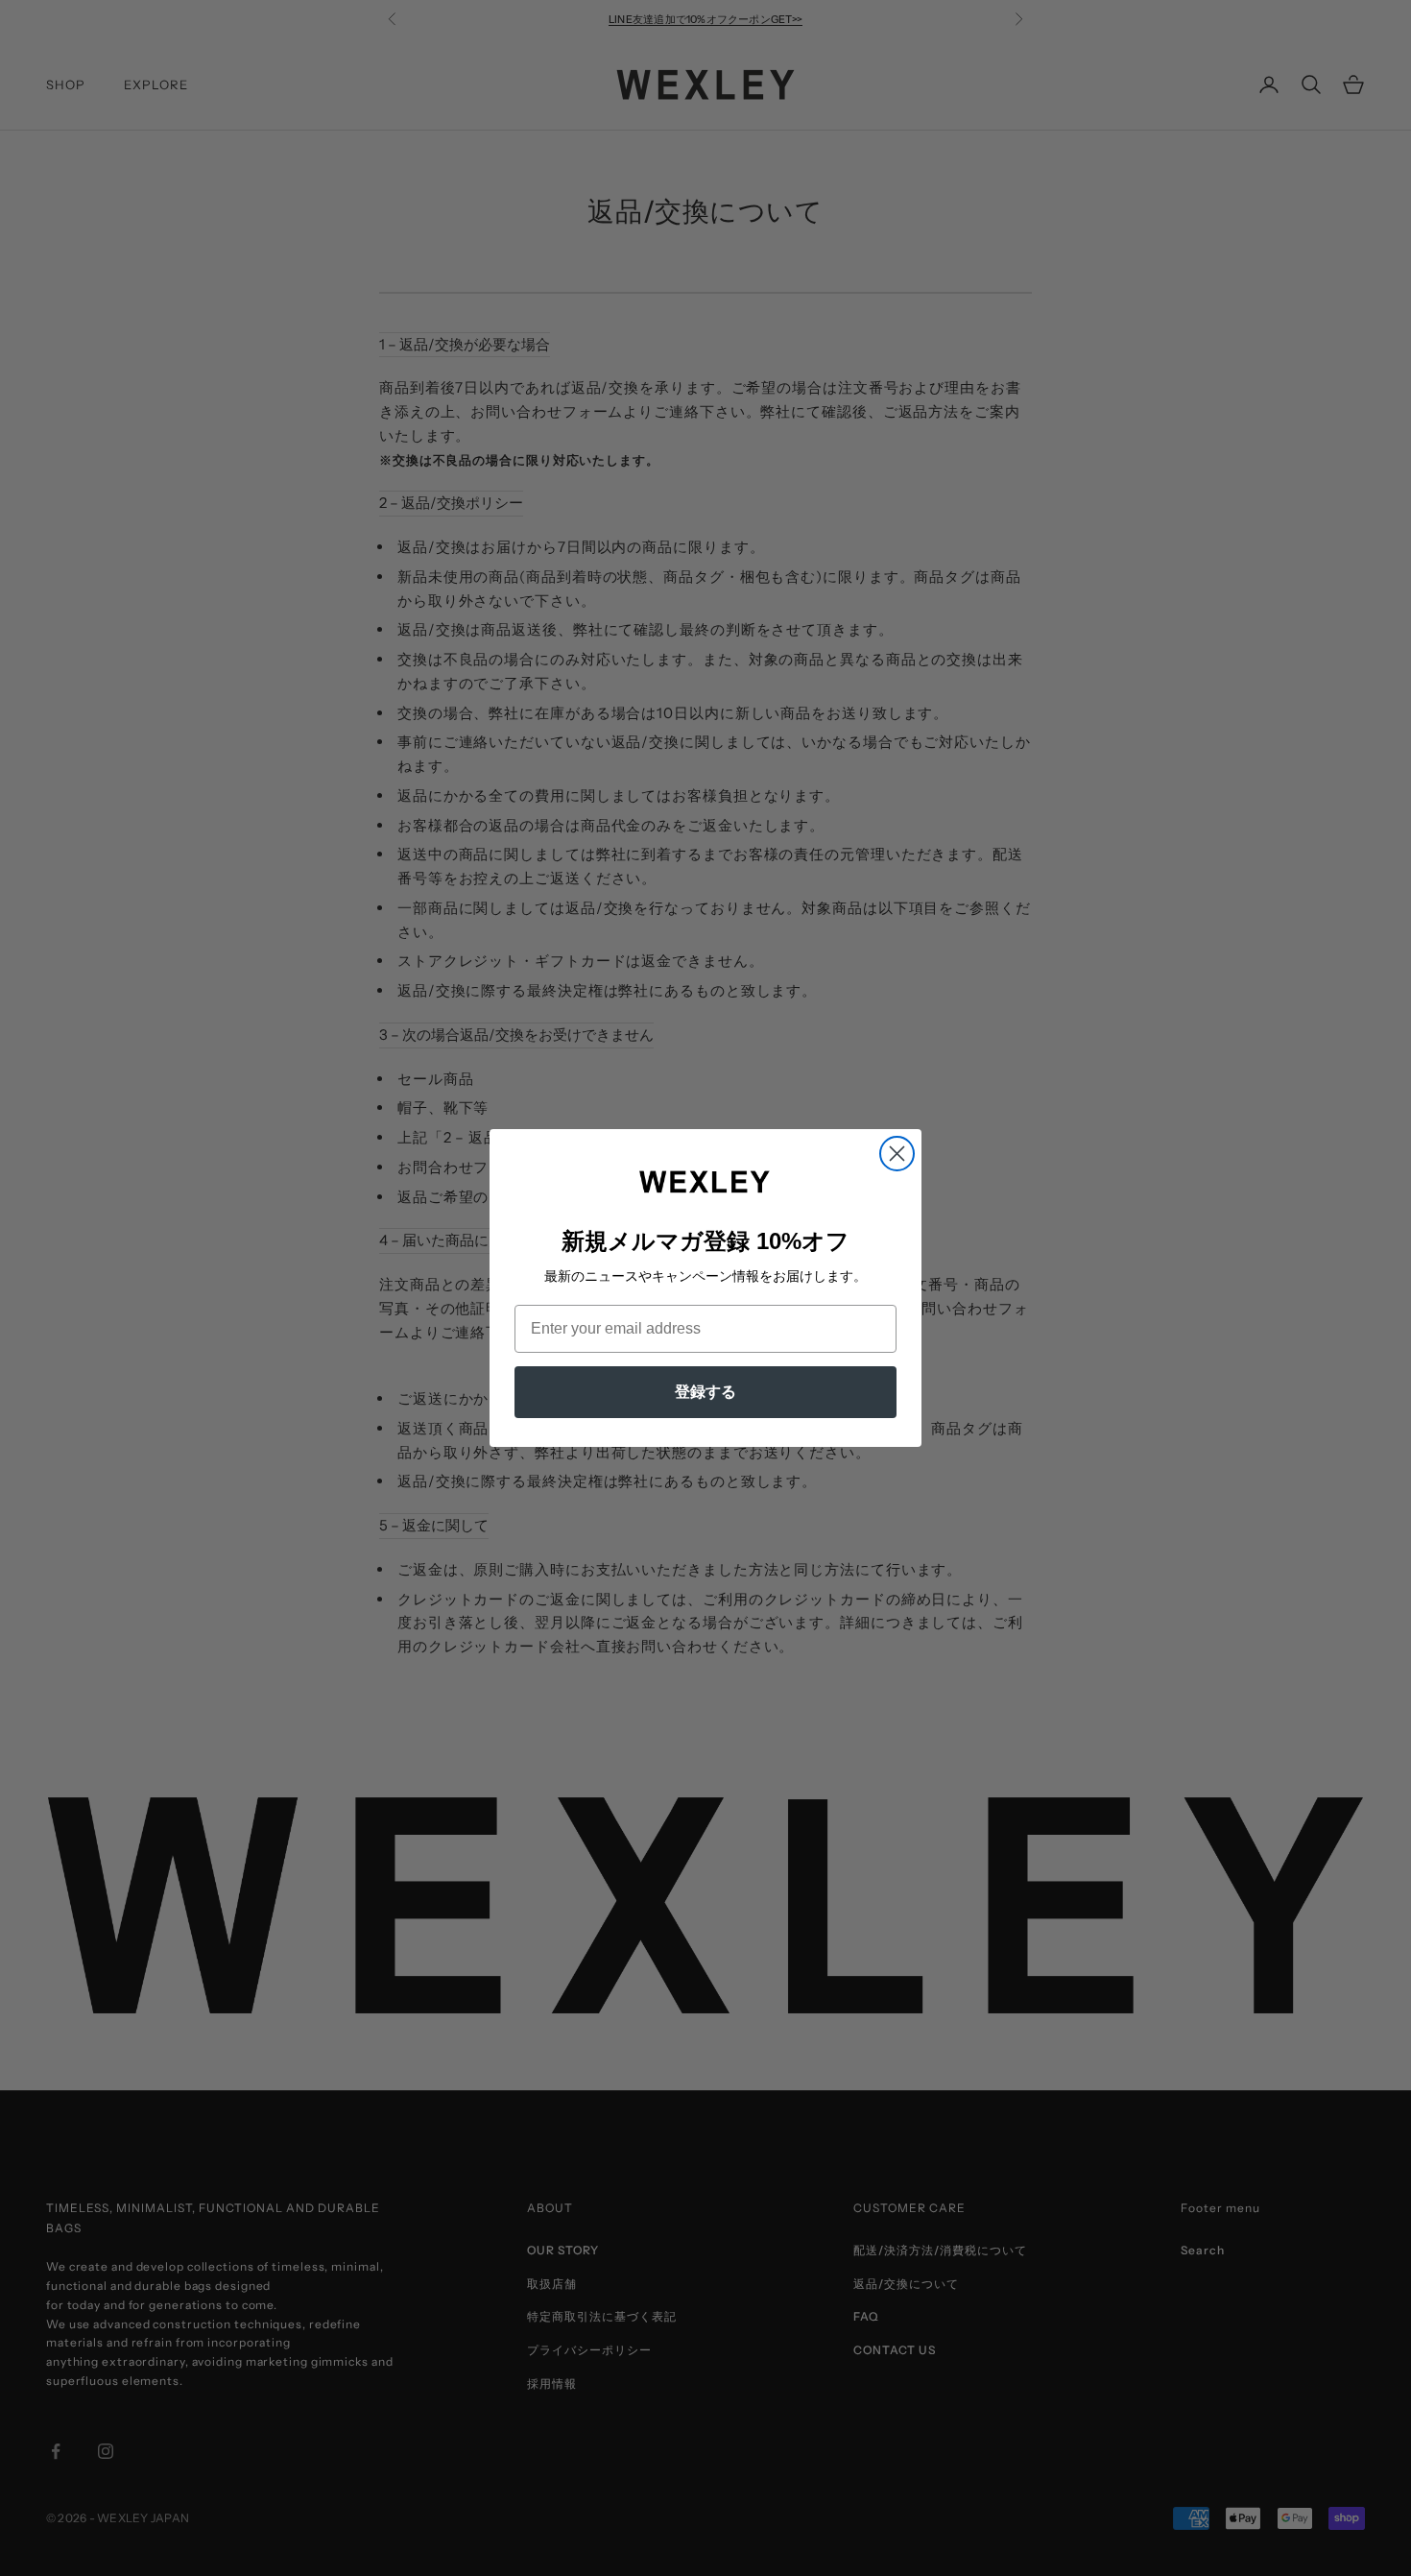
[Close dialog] (897, 1154)
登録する (705, 1392)
